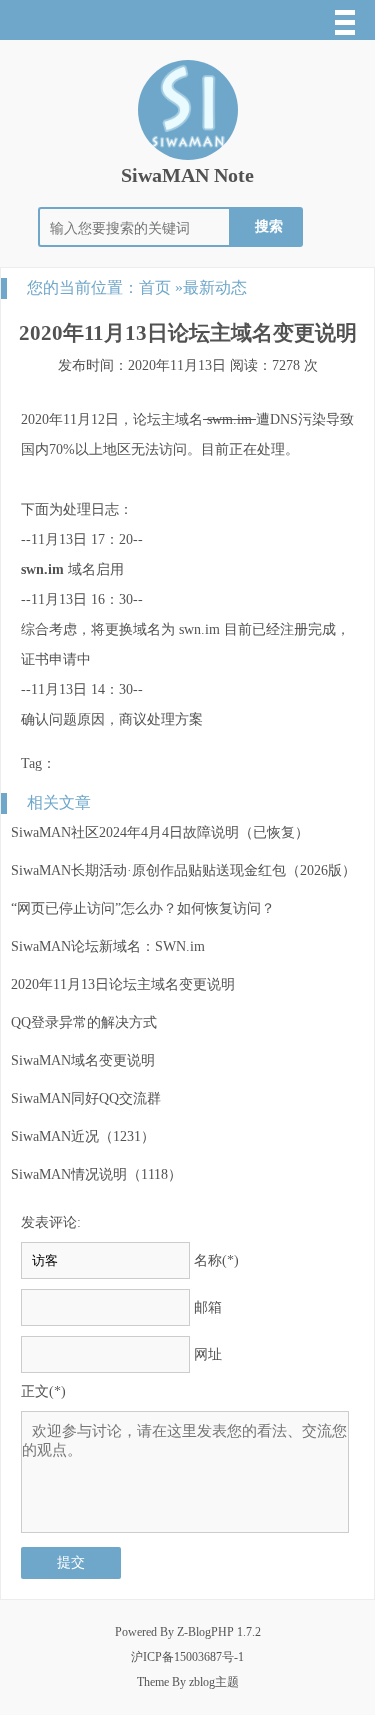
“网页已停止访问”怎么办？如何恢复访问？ (143, 908)
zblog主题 (214, 1682)
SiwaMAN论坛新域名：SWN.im (108, 946)
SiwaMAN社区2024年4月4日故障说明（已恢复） (160, 832)
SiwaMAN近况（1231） (83, 1136)
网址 (208, 1354)
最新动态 (215, 287)
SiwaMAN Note (187, 175)
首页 (155, 287)
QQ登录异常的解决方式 (84, 1022)
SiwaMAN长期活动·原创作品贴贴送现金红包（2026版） (183, 870)
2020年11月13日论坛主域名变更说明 (123, 984)
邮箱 (208, 1307)
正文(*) (43, 1391)
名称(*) (216, 1260)
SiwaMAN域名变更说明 (83, 1060)
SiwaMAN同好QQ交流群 (86, 1098)
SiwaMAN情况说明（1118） (96, 1174)
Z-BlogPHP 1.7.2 (219, 1632)
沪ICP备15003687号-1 (187, 1657)
